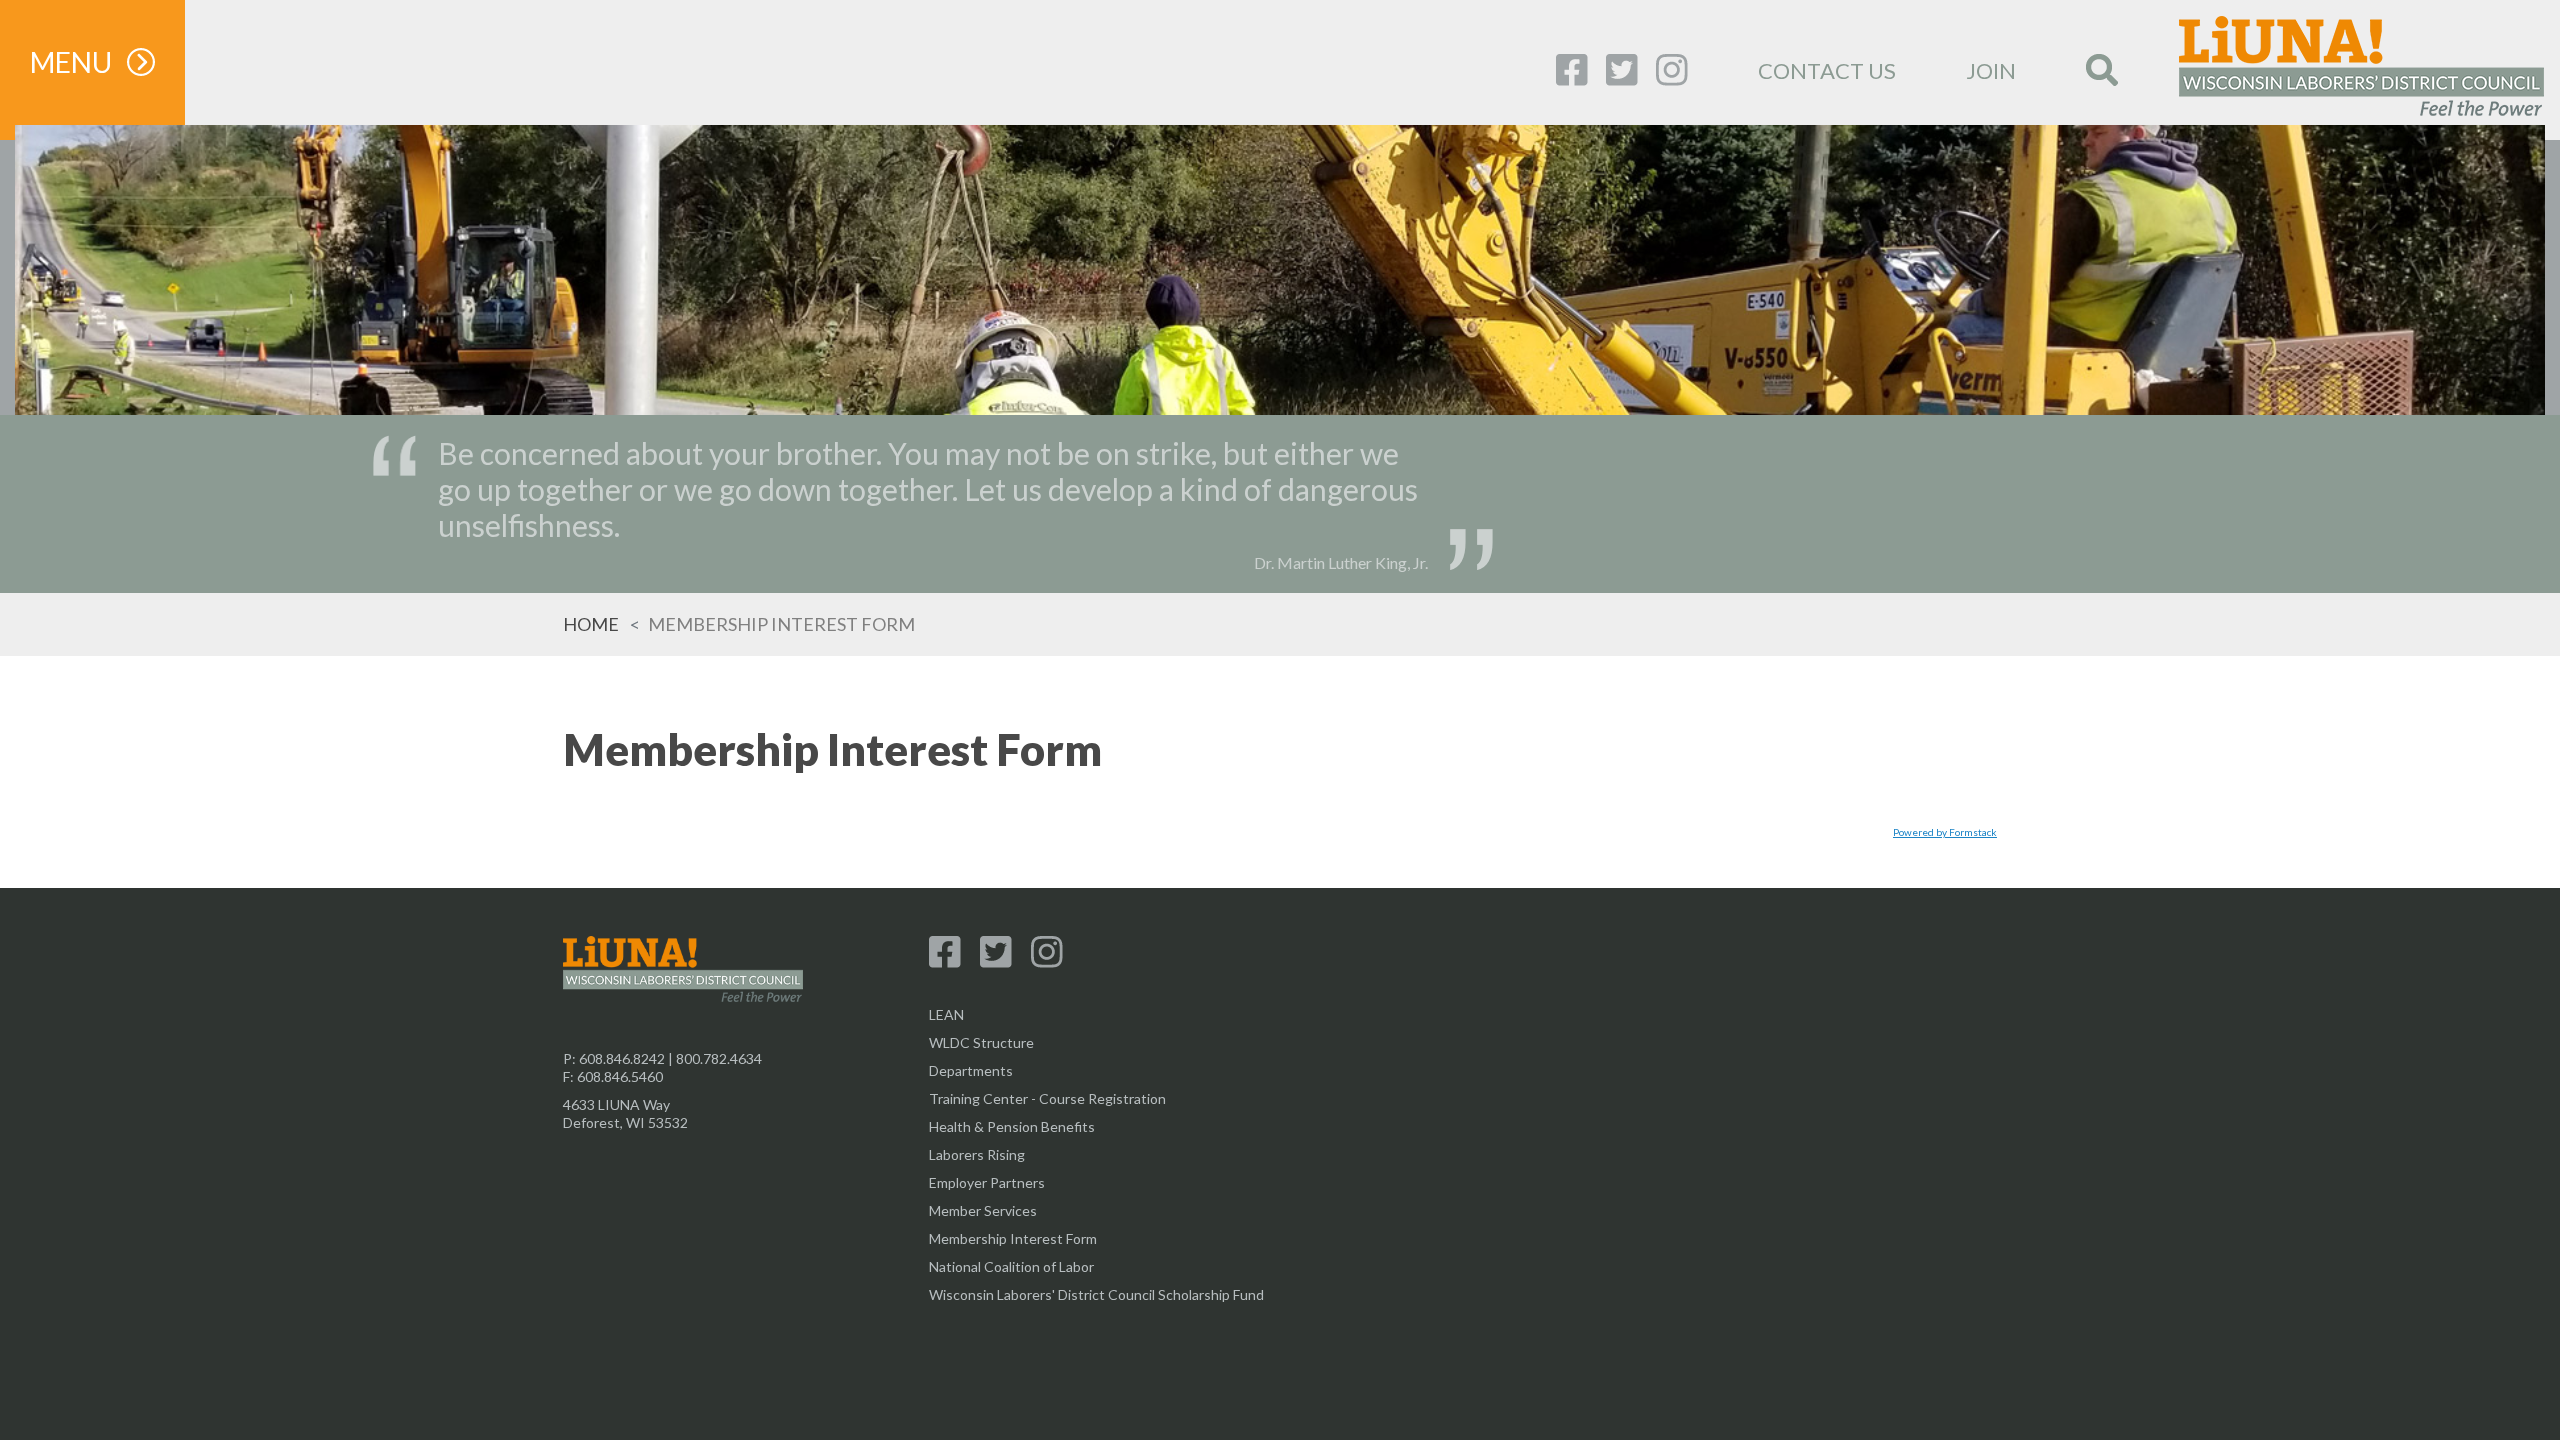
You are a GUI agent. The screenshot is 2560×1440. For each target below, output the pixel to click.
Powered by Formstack (1945, 832)
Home (591, 624)
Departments (971, 1070)
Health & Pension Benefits (1012, 1126)
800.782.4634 (719, 1058)
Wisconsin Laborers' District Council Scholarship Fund (1096, 1294)
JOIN (1991, 70)
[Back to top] (1280, 1380)
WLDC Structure (981, 1042)
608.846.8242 (622, 1058)
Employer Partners (987, 1182)
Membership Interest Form (1013, 1238)
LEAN (946, 1014)
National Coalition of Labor (1011, 1266)
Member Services (983, 1210)
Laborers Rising (977, 1154)
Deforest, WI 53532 (625, 1122)
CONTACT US (1827, 70)
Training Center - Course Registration (1047, 1098)
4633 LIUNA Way (616, 1104)
